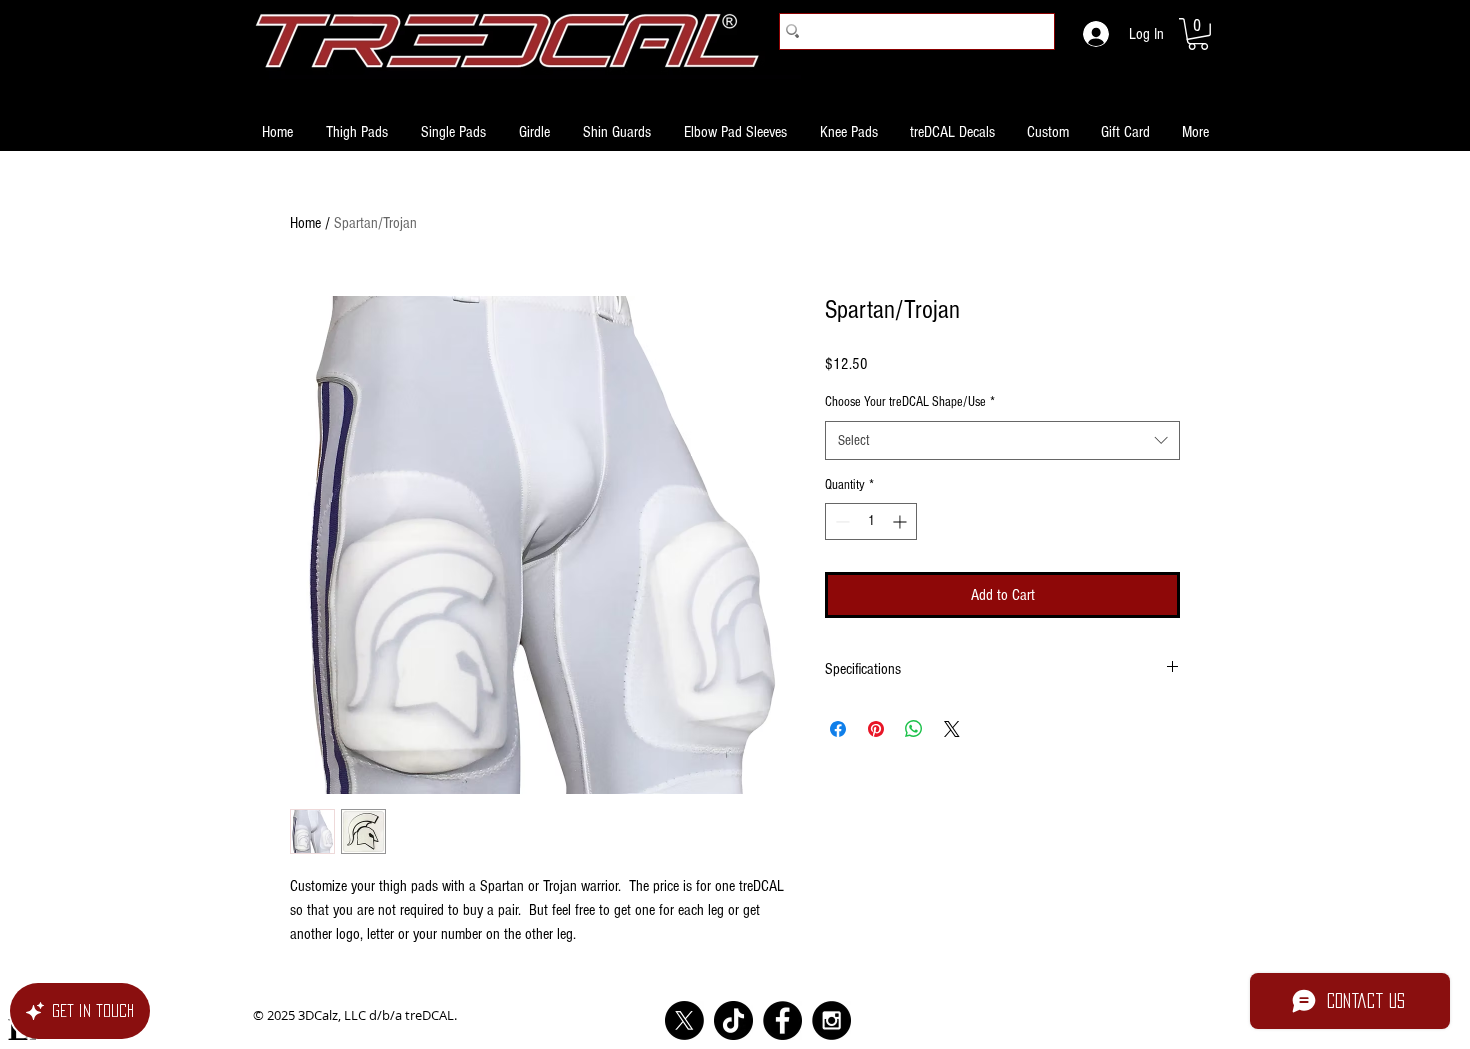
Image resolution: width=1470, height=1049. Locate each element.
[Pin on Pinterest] (876, 729)
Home (305, 223)
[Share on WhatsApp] (914, 729)
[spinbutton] (871, 521)
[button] (1198, 34)
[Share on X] (952, 729)
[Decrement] (840, 521)
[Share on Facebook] (838, 729)
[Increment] (901, 521)
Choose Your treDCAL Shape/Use (910, 402)
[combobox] (1002, 440)
